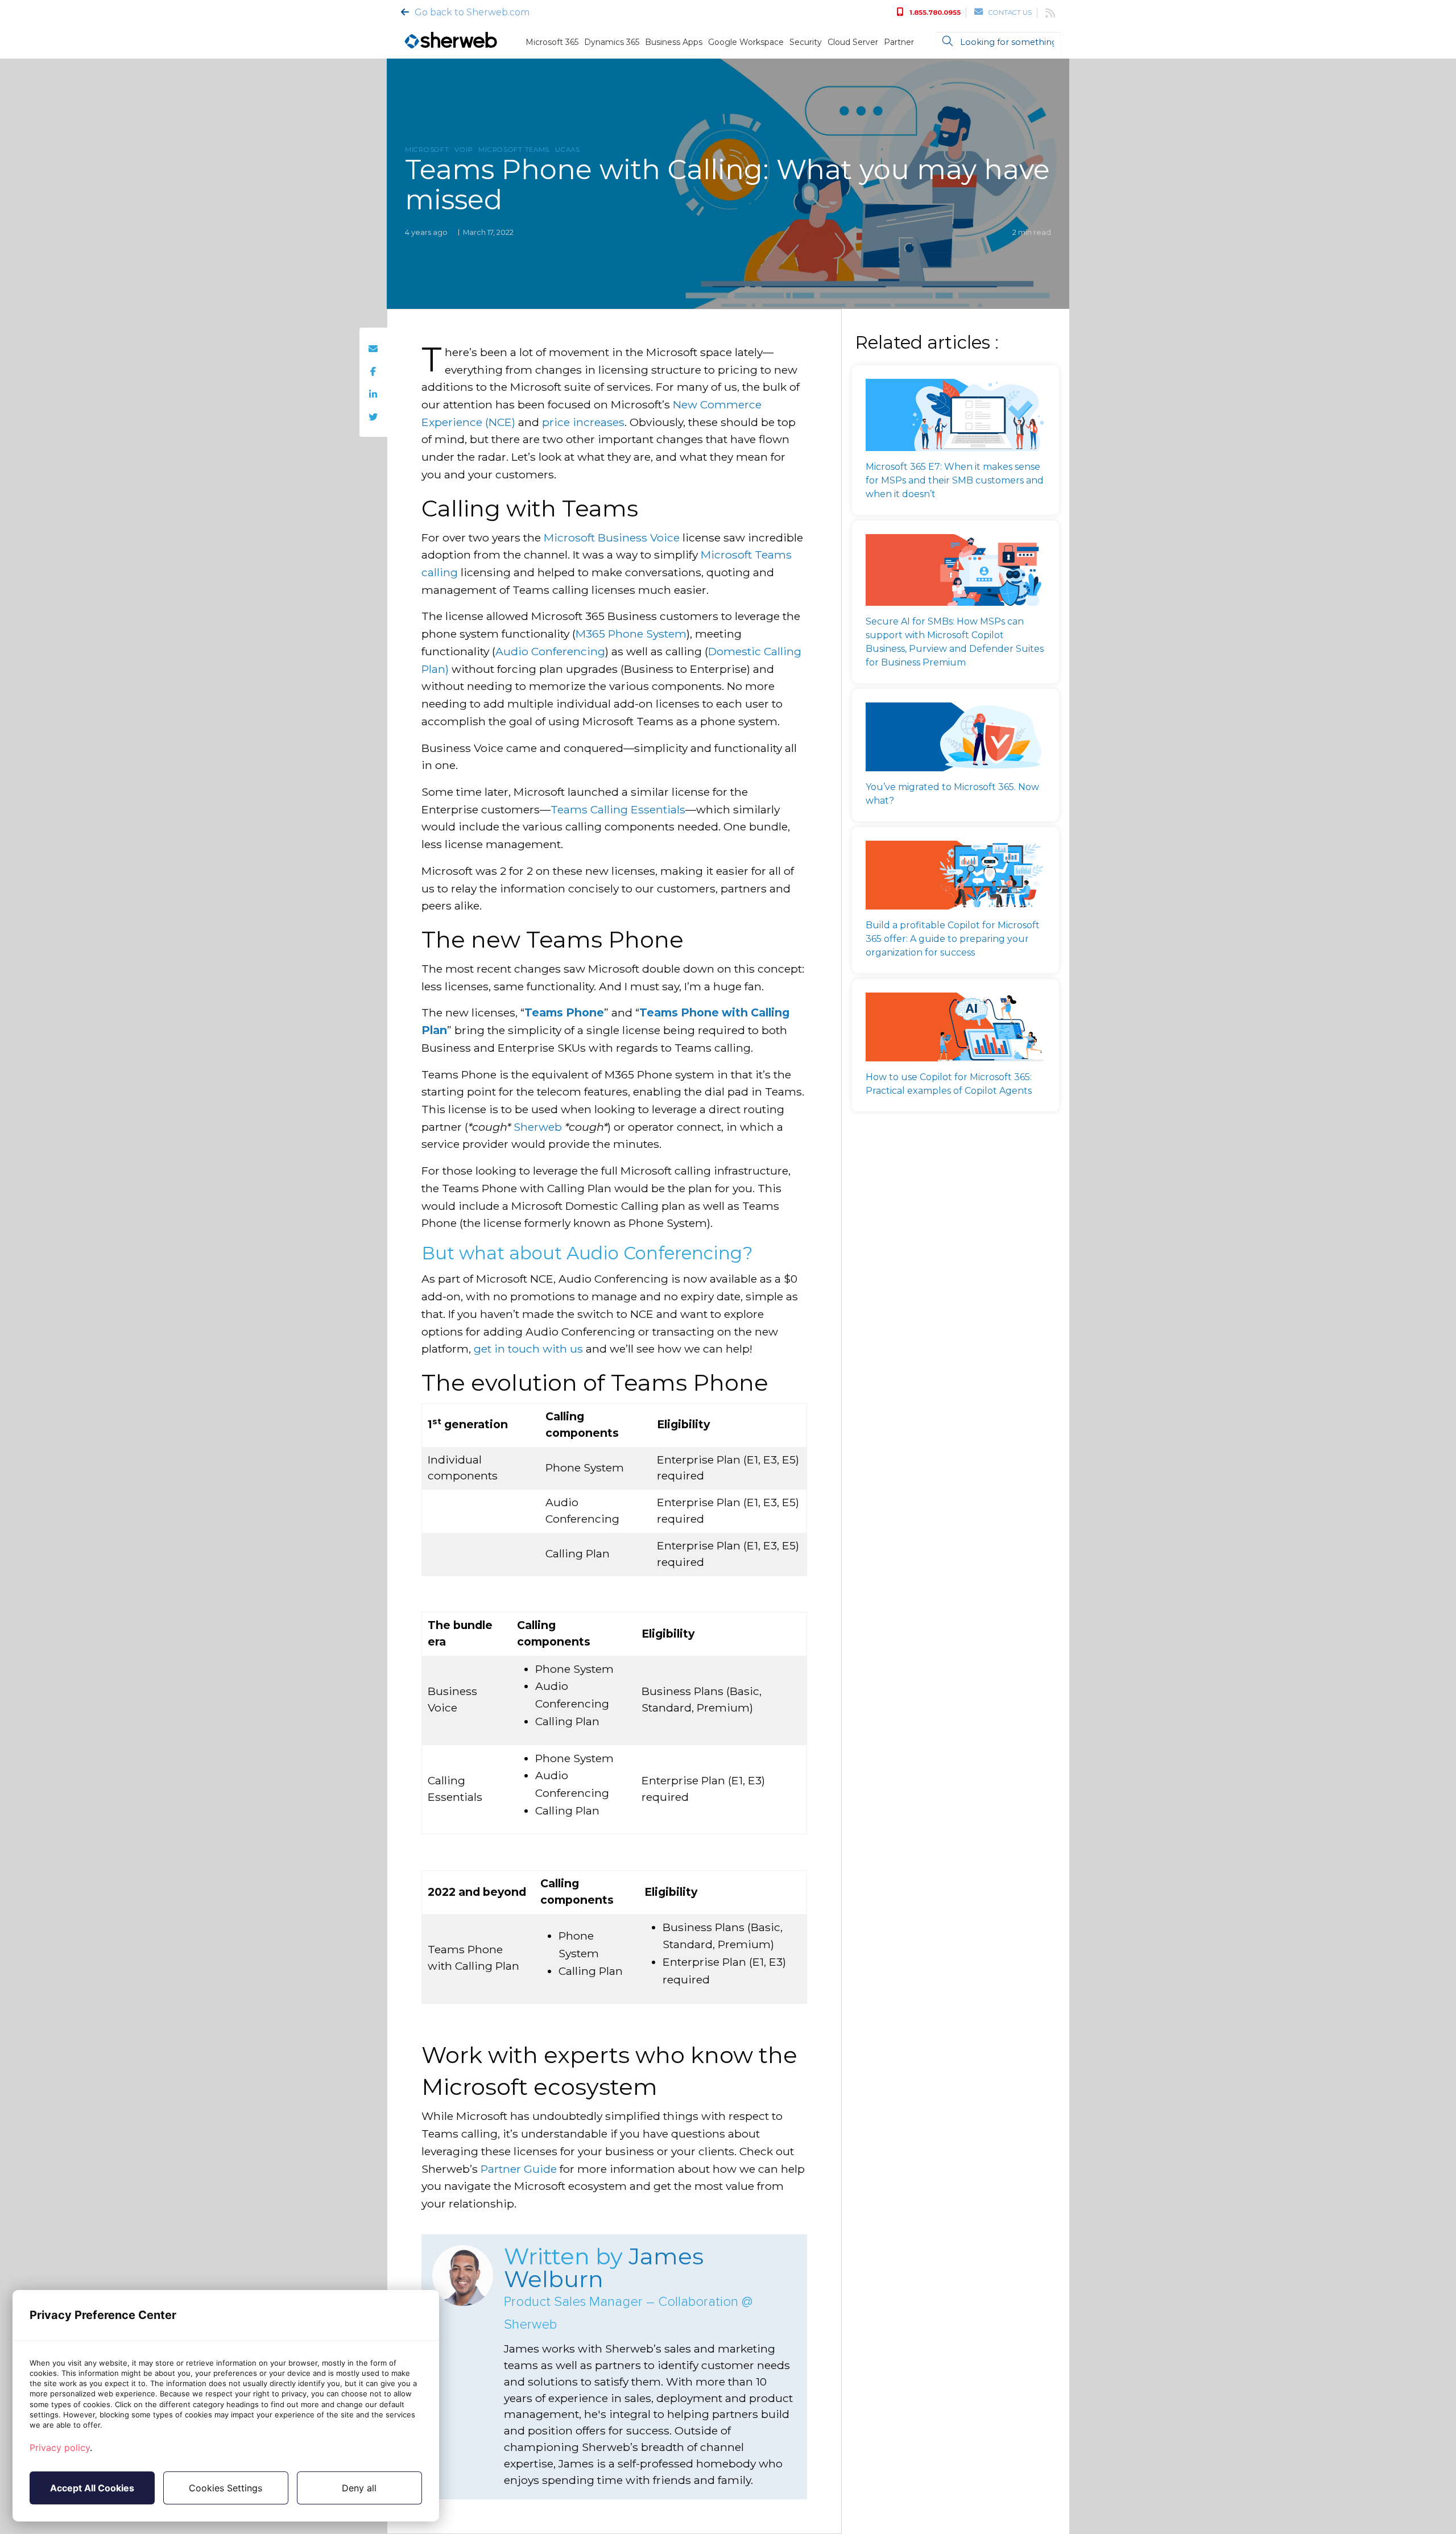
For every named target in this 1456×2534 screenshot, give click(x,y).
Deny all (359, 2488)
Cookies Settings (226, 2488)
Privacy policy (60, 2448)
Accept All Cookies (92, 2488)
